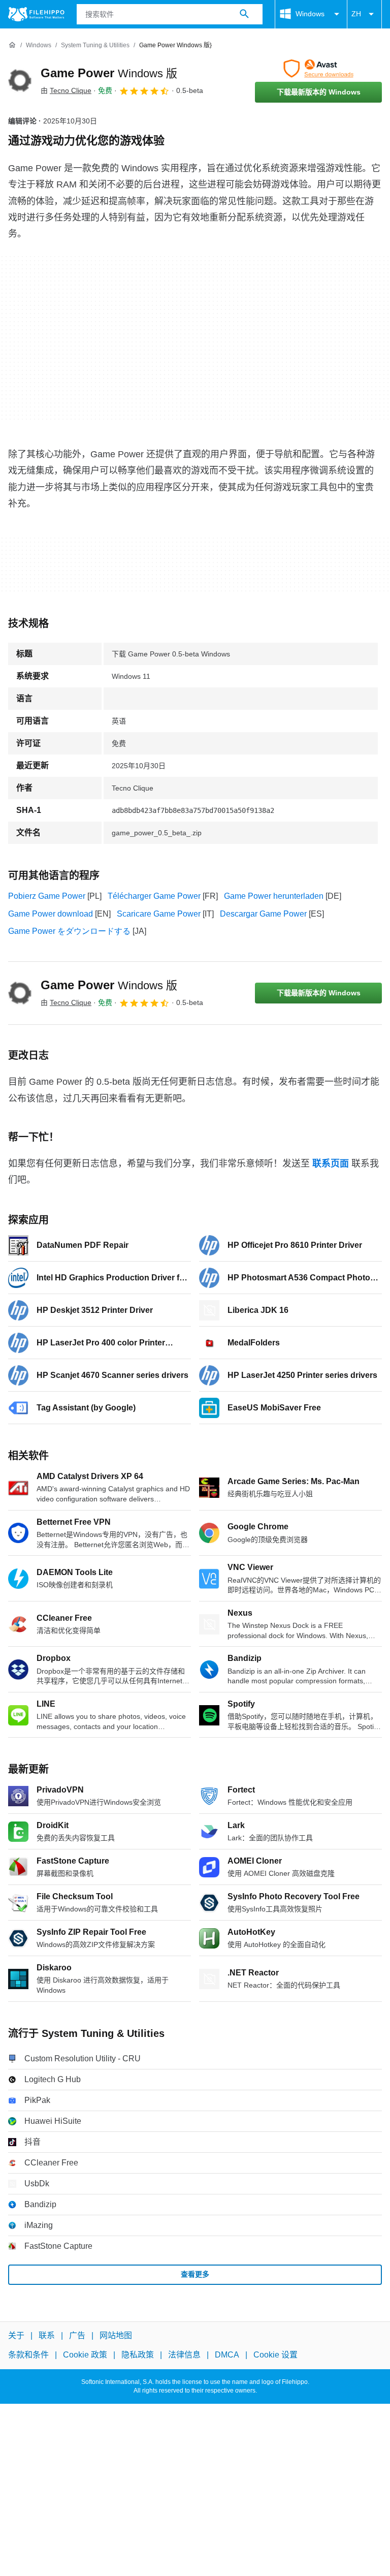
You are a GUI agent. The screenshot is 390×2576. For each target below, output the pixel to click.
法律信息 (184, 2355)
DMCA (227, 2355)
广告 (77, 2335)
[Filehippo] (36, 14)
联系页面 (331, 1164)
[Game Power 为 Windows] (20, 81)
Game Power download (51, 914)
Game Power (109, 73)
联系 (47, 2335)
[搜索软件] (244, 14)
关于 (16, 2335)
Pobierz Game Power (47, 896)
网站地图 (116, 2335)
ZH (356, 14)
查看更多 (195, 2274)
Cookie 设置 (275, 2355)
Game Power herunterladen (274, 896)
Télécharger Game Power (154, 896)
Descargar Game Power (263, 914)
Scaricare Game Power (159, 914)
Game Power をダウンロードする (69, 931)
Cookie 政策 (85, 2355)
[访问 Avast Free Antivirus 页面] (318, 69)
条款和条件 (28, 2355)
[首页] (12, 45)
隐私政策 (138, 2355)
